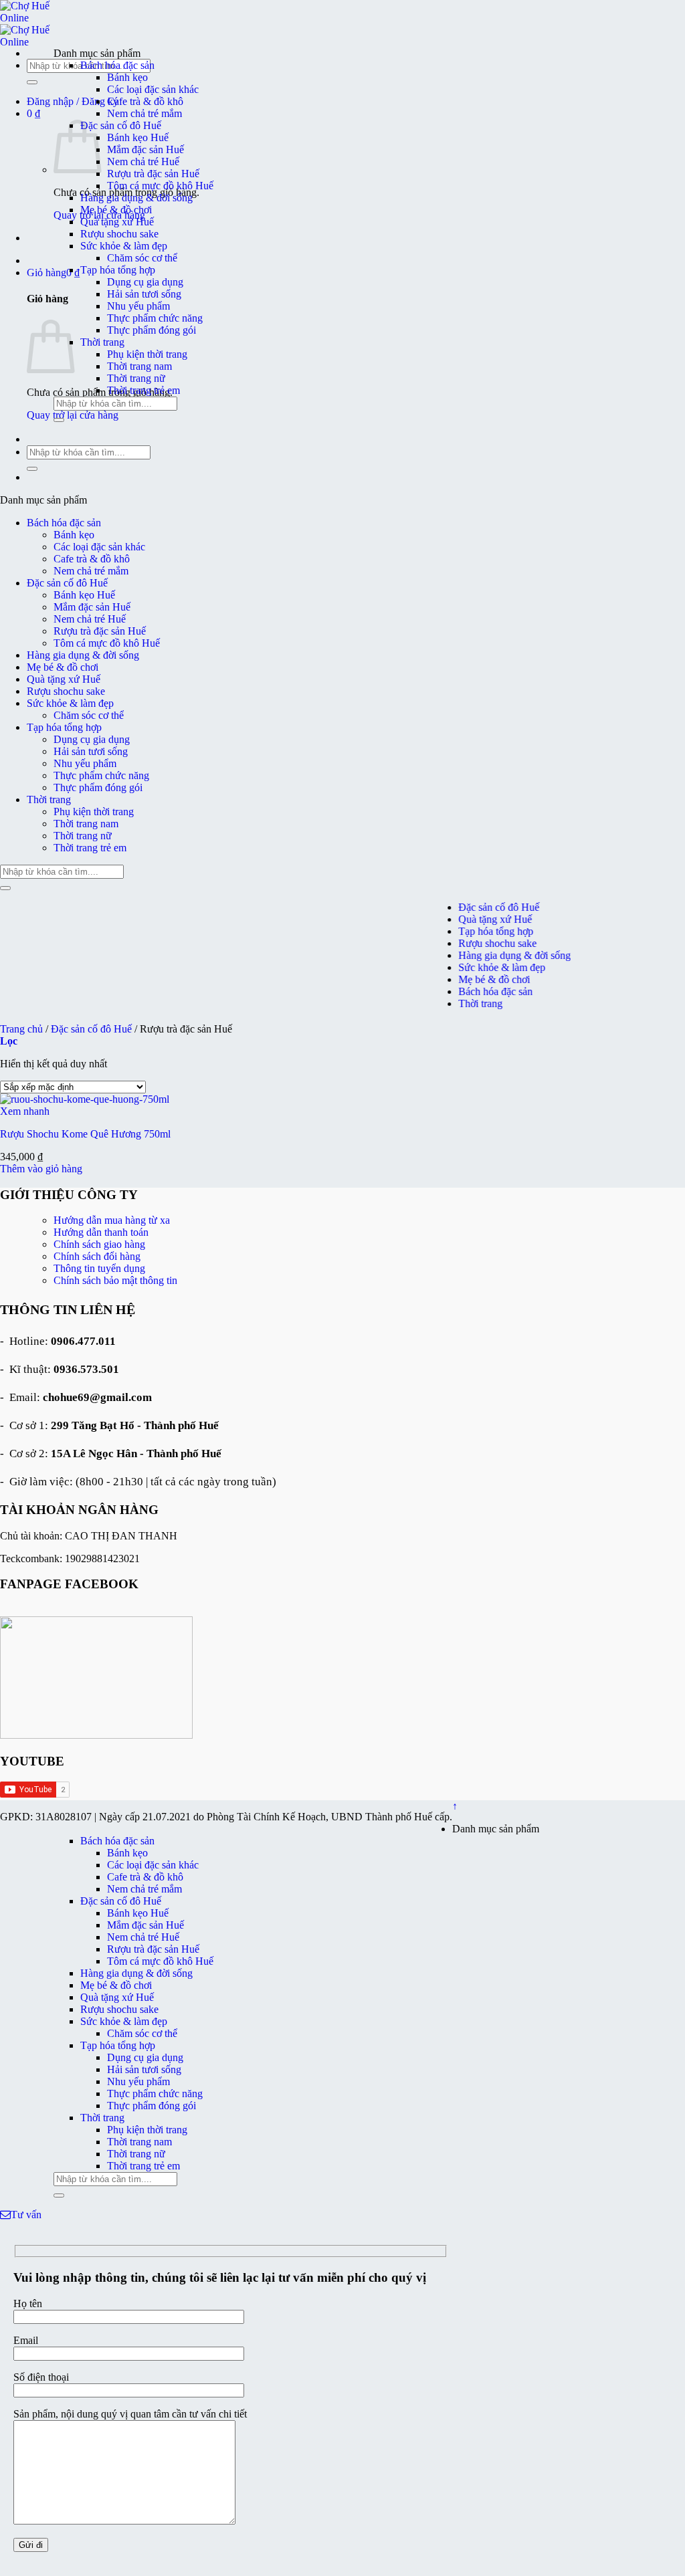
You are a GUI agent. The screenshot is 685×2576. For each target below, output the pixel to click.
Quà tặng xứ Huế (117, 222)
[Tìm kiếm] (32, 82)
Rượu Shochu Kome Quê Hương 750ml (85, 1134)
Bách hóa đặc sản (117, 65)
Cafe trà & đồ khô (145, 101)
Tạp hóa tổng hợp (118, 270)
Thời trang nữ (136, 378)
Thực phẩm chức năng (155, 318)
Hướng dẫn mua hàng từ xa (112, 1220)
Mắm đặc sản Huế (145, 149)
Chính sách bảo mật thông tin (115, 1280)
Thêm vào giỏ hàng (41, 1169)
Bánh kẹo (127, 77)
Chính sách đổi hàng (97, 1256)
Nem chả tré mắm (144, 113)
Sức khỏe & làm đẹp (124, 246)
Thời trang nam (139, 366)
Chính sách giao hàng (99, 1244)
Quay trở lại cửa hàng (73, 415)
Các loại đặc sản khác (153, 89)
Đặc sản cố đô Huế (121, 125)
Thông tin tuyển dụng (99, 1268)
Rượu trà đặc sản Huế (153, 174)
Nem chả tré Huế (143, 162)
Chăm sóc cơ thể (142, 258)
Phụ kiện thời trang (147, 354)
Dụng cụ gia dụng (145, 282)
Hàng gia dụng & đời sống (136, 198)
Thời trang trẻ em (143, 390)
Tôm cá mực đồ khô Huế (160, 186)
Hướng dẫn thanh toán (101, 1232)
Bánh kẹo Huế (138, 137)
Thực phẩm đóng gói (152, 330)
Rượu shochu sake (119, 234)
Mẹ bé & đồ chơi (116, 210)
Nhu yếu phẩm (138, 306)
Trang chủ (21, 1029)
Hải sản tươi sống (144, 294)
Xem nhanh (25, 1111)
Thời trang (102, 342)
